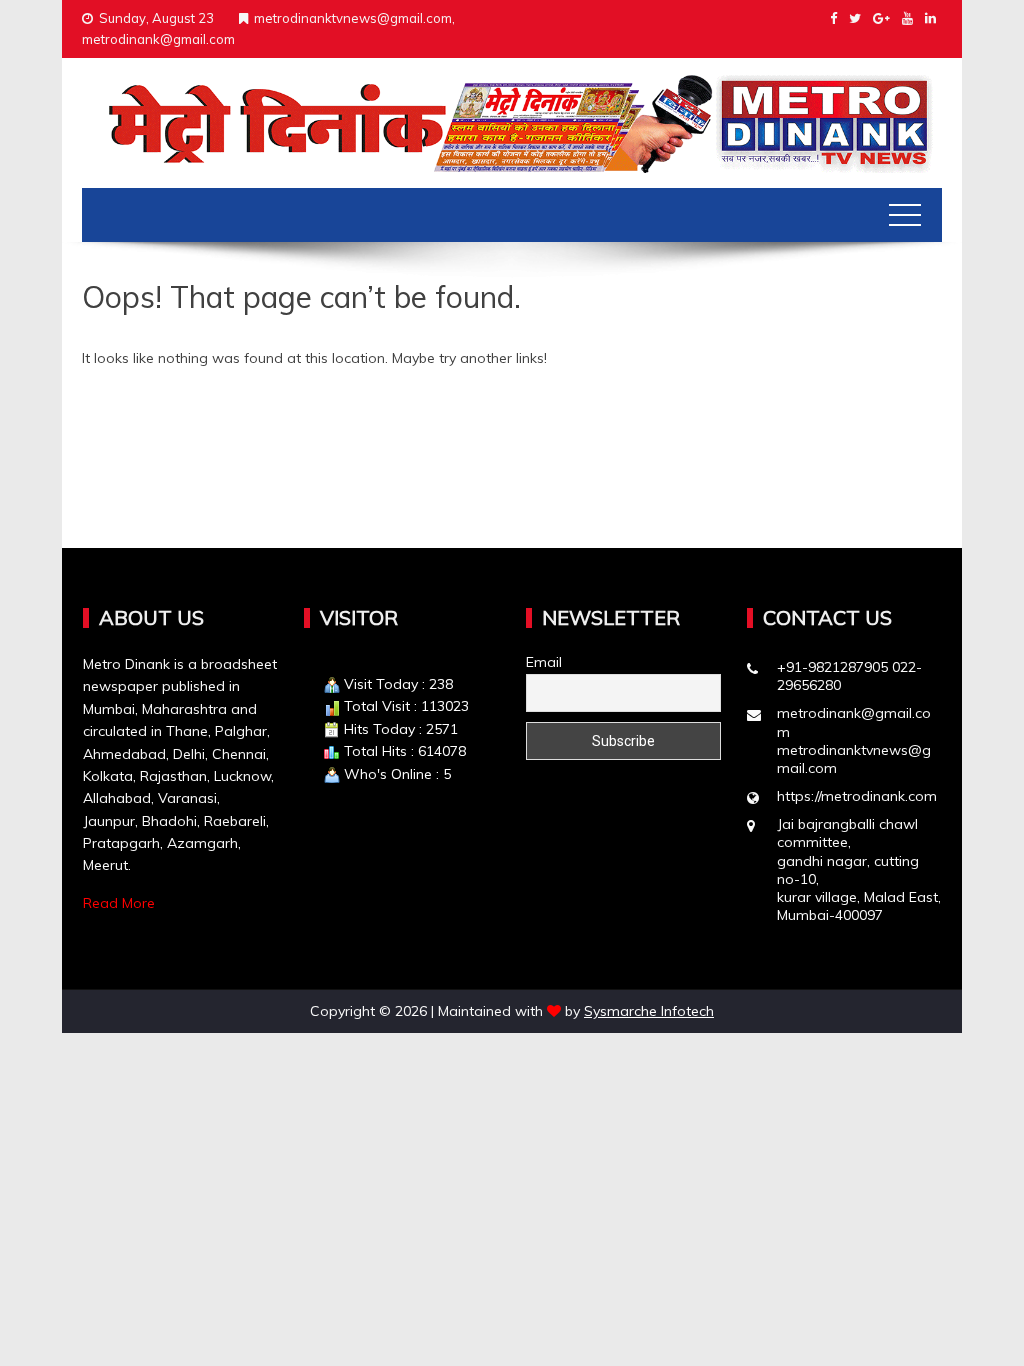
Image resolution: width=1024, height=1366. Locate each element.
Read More (119, 903)
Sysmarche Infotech (649, 1011)
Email (544, 662)
